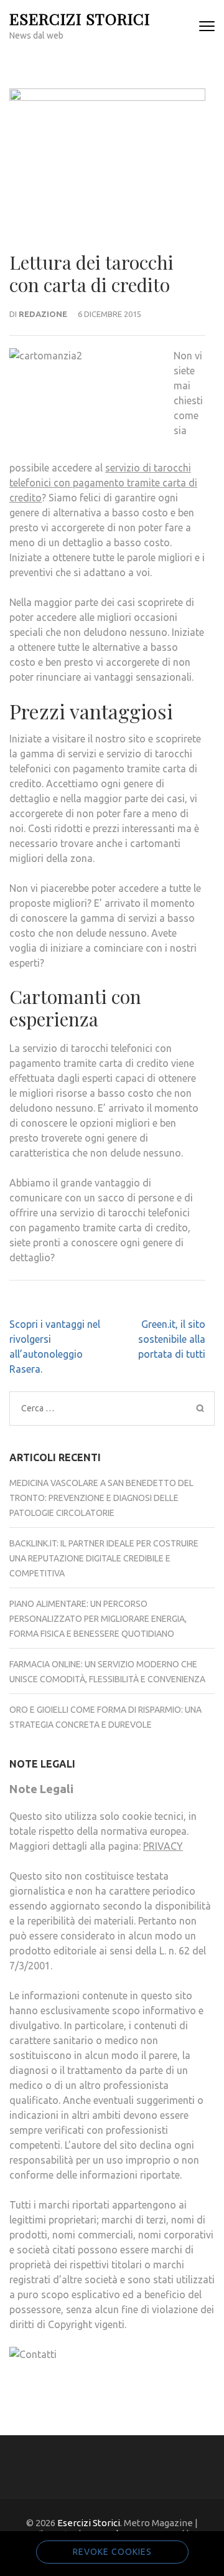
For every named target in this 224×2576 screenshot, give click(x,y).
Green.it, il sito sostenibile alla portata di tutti (172, 1339)
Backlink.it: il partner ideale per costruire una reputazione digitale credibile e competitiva (104, 1558)
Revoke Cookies (112, 2552)
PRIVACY (163, 1846)
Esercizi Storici (80, 18)
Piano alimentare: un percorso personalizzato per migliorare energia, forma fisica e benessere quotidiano (98, 1619)
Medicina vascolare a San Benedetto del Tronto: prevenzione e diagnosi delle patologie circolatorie (101, 1498)
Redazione (43, 314)
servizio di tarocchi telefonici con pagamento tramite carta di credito (103, 483)
